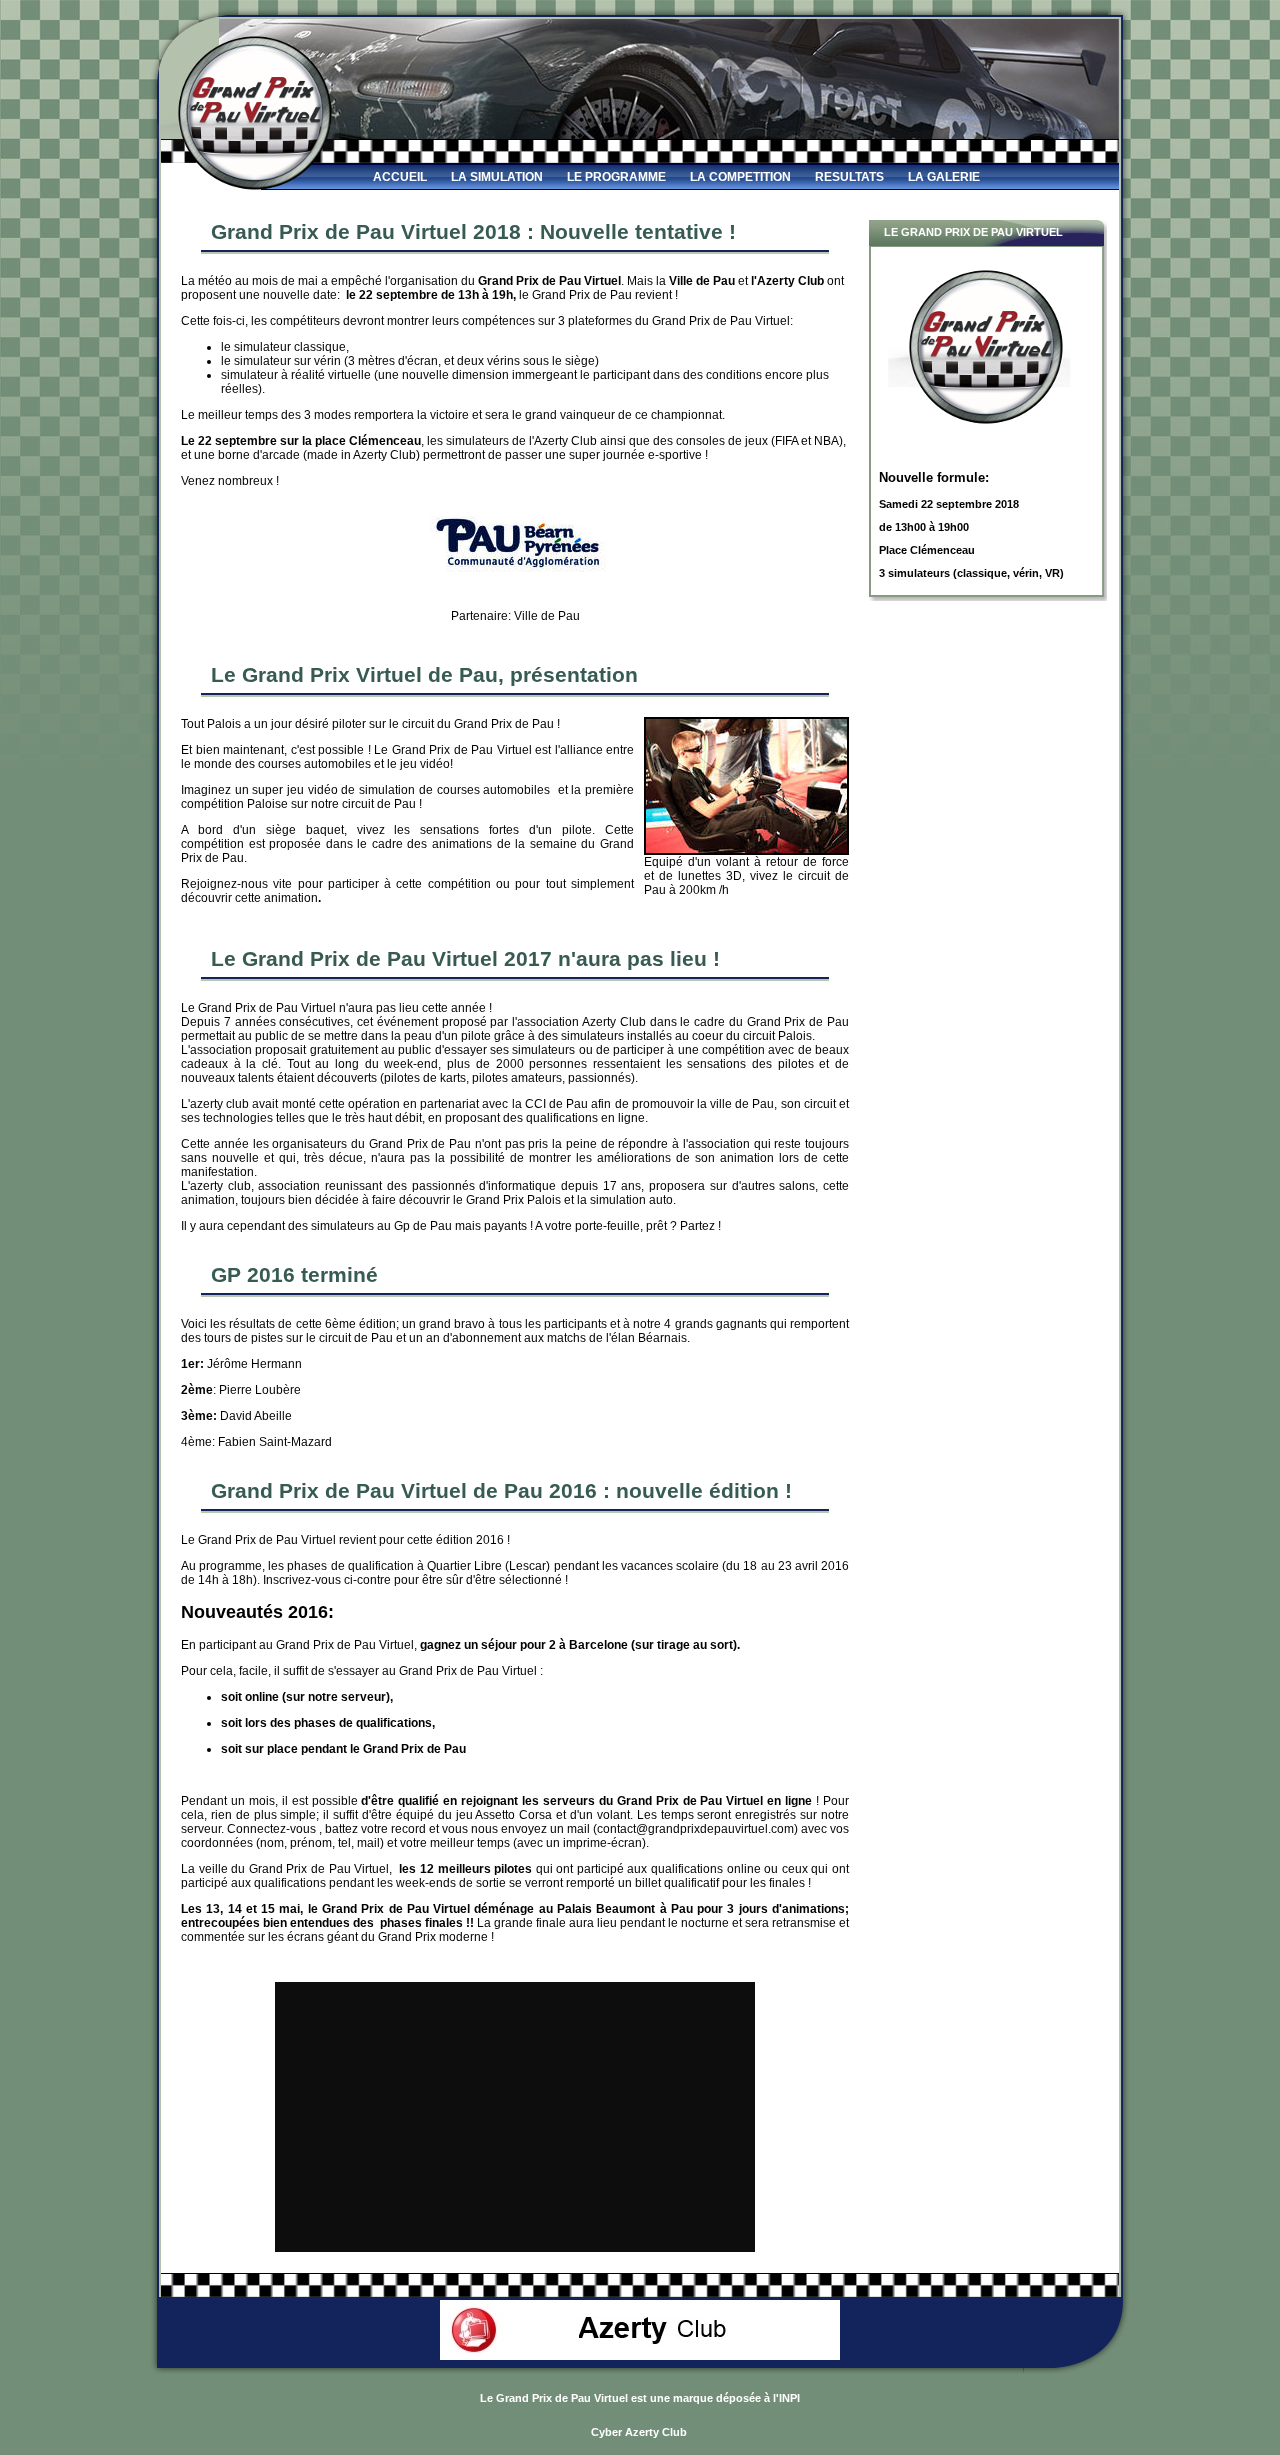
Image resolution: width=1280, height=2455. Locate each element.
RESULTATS (849, 177)
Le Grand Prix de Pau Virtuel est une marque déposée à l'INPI (640, 2398)
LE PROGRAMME (616, 177)
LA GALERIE (944, 177)
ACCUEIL (400, 177)
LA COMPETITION (740, 177)
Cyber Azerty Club (639, 2432)
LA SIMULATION (497, 177)
